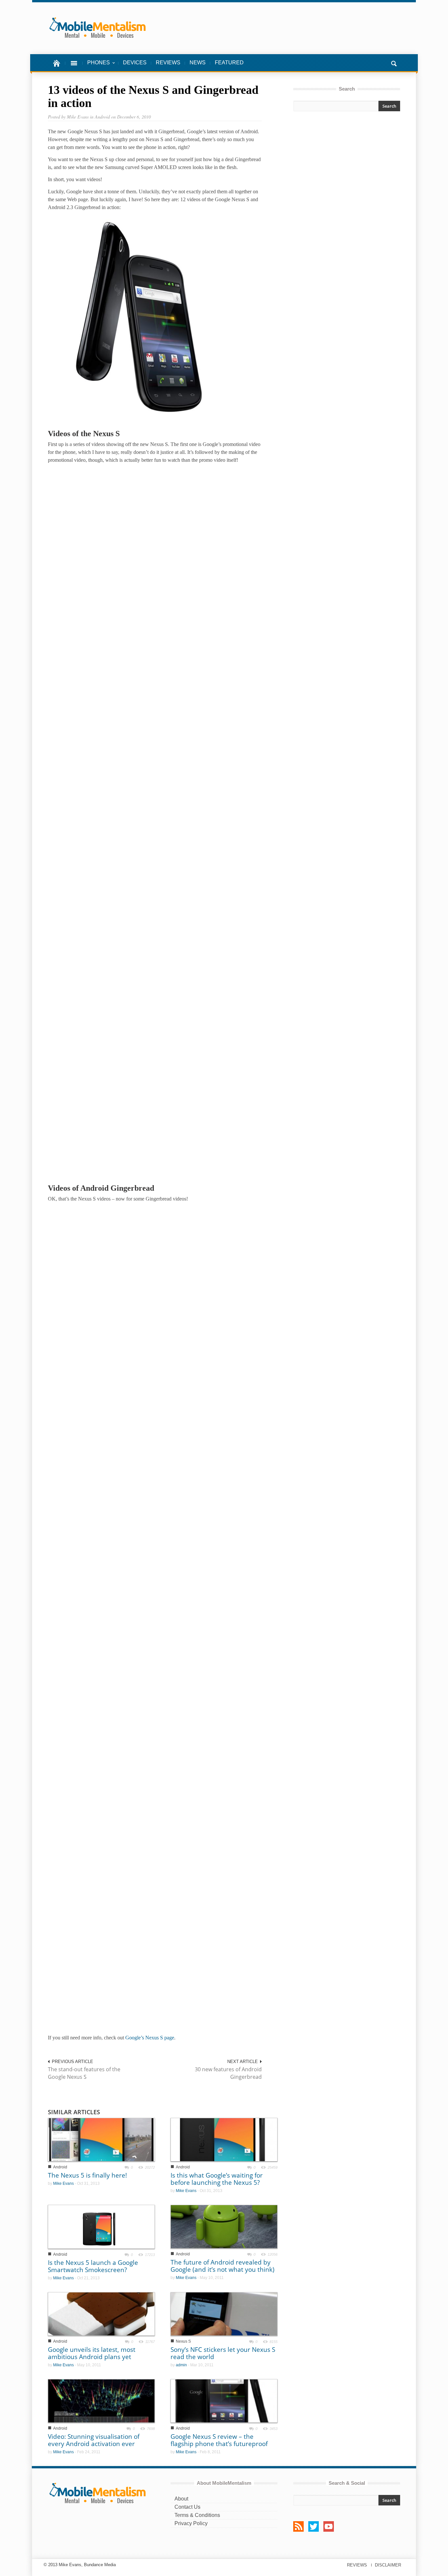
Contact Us (187, 2507)
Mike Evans (63, 2183)
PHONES (96, 66)
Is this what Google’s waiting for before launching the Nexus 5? (217, 2179)
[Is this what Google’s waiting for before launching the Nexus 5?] (224, 2139)
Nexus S (183, 2341)
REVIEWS (168, 63)
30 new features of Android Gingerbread (228, 2073)
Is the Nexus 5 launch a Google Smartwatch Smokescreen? (93, 2266)
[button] (394, 63)
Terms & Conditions (197, 2515)
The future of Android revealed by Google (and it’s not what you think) (223, 2266)
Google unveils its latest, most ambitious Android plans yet (92, 2353)
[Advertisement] (347, 175)
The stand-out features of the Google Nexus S (84, 2073)
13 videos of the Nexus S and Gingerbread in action (153, 96)
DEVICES (135, 63)
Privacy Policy (191, 2523)
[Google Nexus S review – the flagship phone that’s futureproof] (224, 2401)
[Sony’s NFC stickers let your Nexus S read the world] (224, 2313)
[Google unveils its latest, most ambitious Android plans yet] (101, 2313)
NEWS (198, 63)
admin (181, 2365)
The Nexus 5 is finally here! (87, 2175)
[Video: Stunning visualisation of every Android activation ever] (101, 2401)
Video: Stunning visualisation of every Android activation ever (94, 2440)
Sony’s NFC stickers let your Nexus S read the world (223, 2353)
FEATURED (229, 63)
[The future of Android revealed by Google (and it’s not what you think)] (224, 2226)
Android (60, 2167)
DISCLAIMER (388, 2565)
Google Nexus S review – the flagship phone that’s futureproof (219, 2440)
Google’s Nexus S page (150, 2038)
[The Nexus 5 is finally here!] (101, 2139)
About (181, 2499)
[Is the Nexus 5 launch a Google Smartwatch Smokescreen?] (101, 2226)
